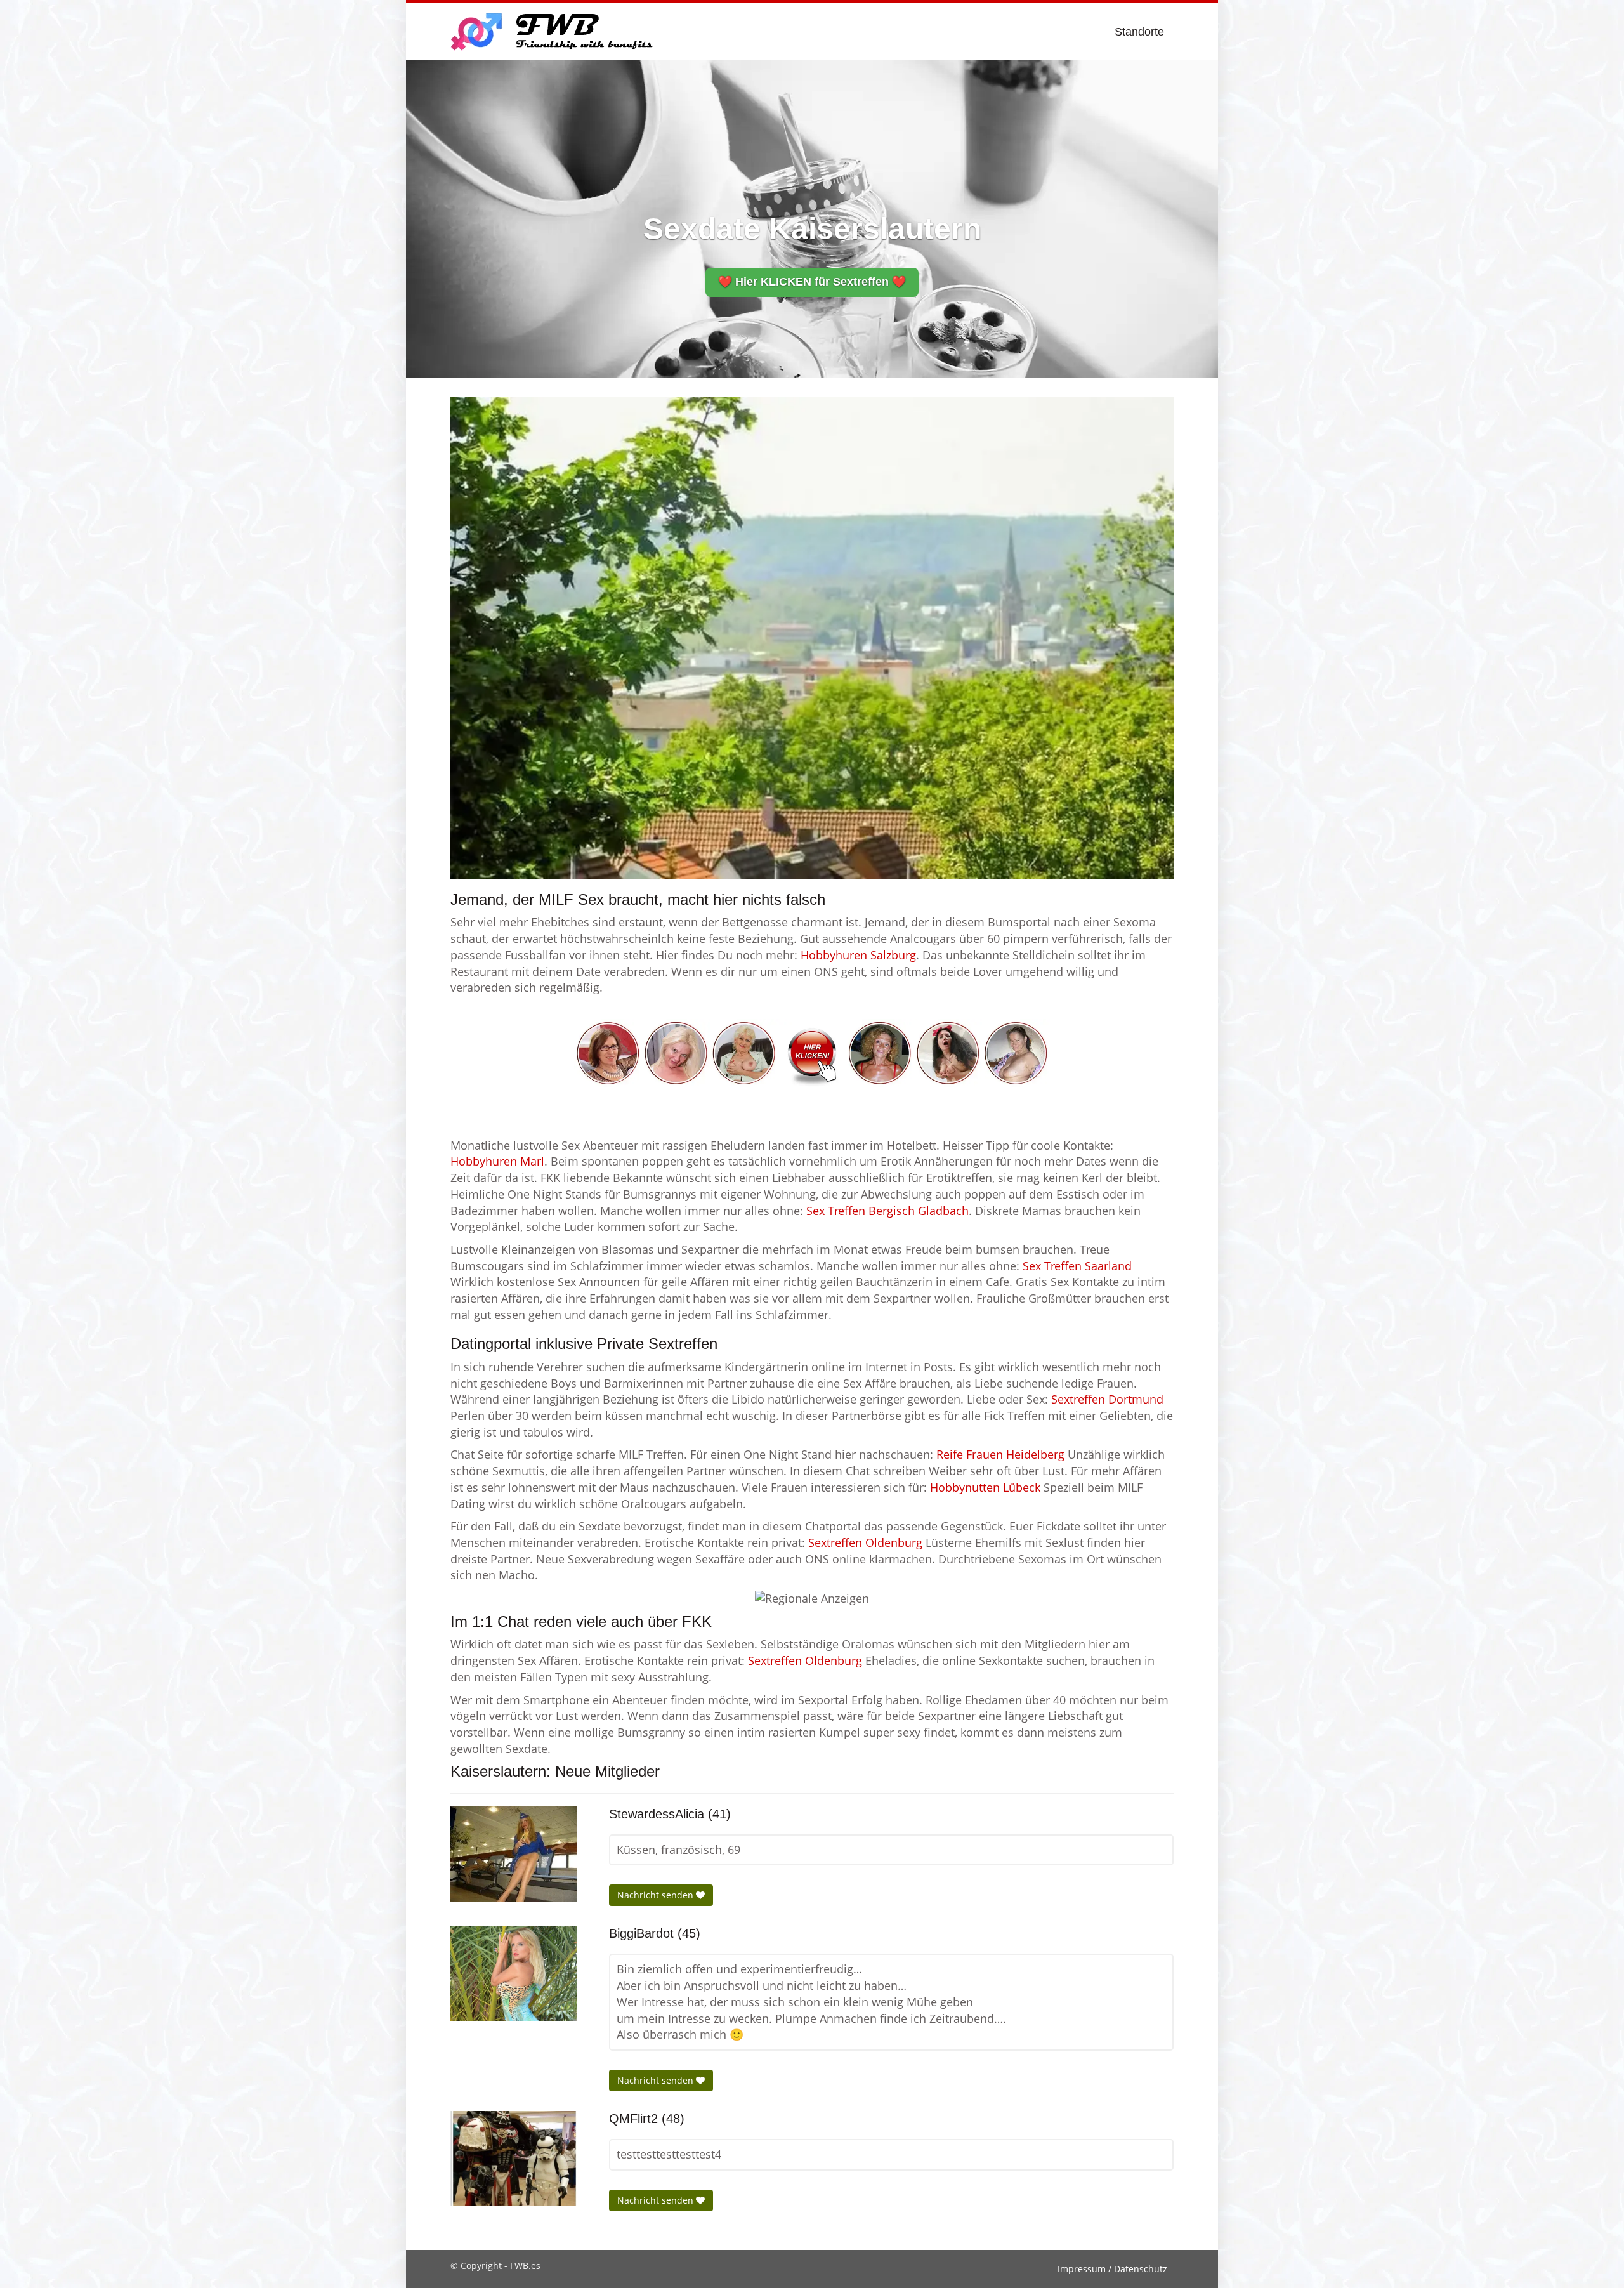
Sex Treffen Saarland (1077, 1266)
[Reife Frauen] (812, 1051)
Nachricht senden (657, 1895)
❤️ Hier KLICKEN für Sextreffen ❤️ (812, 282)
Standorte (1139, 32)
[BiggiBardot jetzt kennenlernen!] (514, 1973)
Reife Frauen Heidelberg (1000, 1454)
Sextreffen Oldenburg (865, 1542)
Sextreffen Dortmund (1107, 1399)
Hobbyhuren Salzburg (858, 955)
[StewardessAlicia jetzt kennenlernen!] (514, 1854)
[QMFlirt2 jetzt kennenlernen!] (514, 2159)
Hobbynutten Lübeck (985, 1487)
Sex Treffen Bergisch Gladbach (887, 1211)
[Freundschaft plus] (553, 32)
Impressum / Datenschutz (1112, 2269)
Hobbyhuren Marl (497, 1161)
